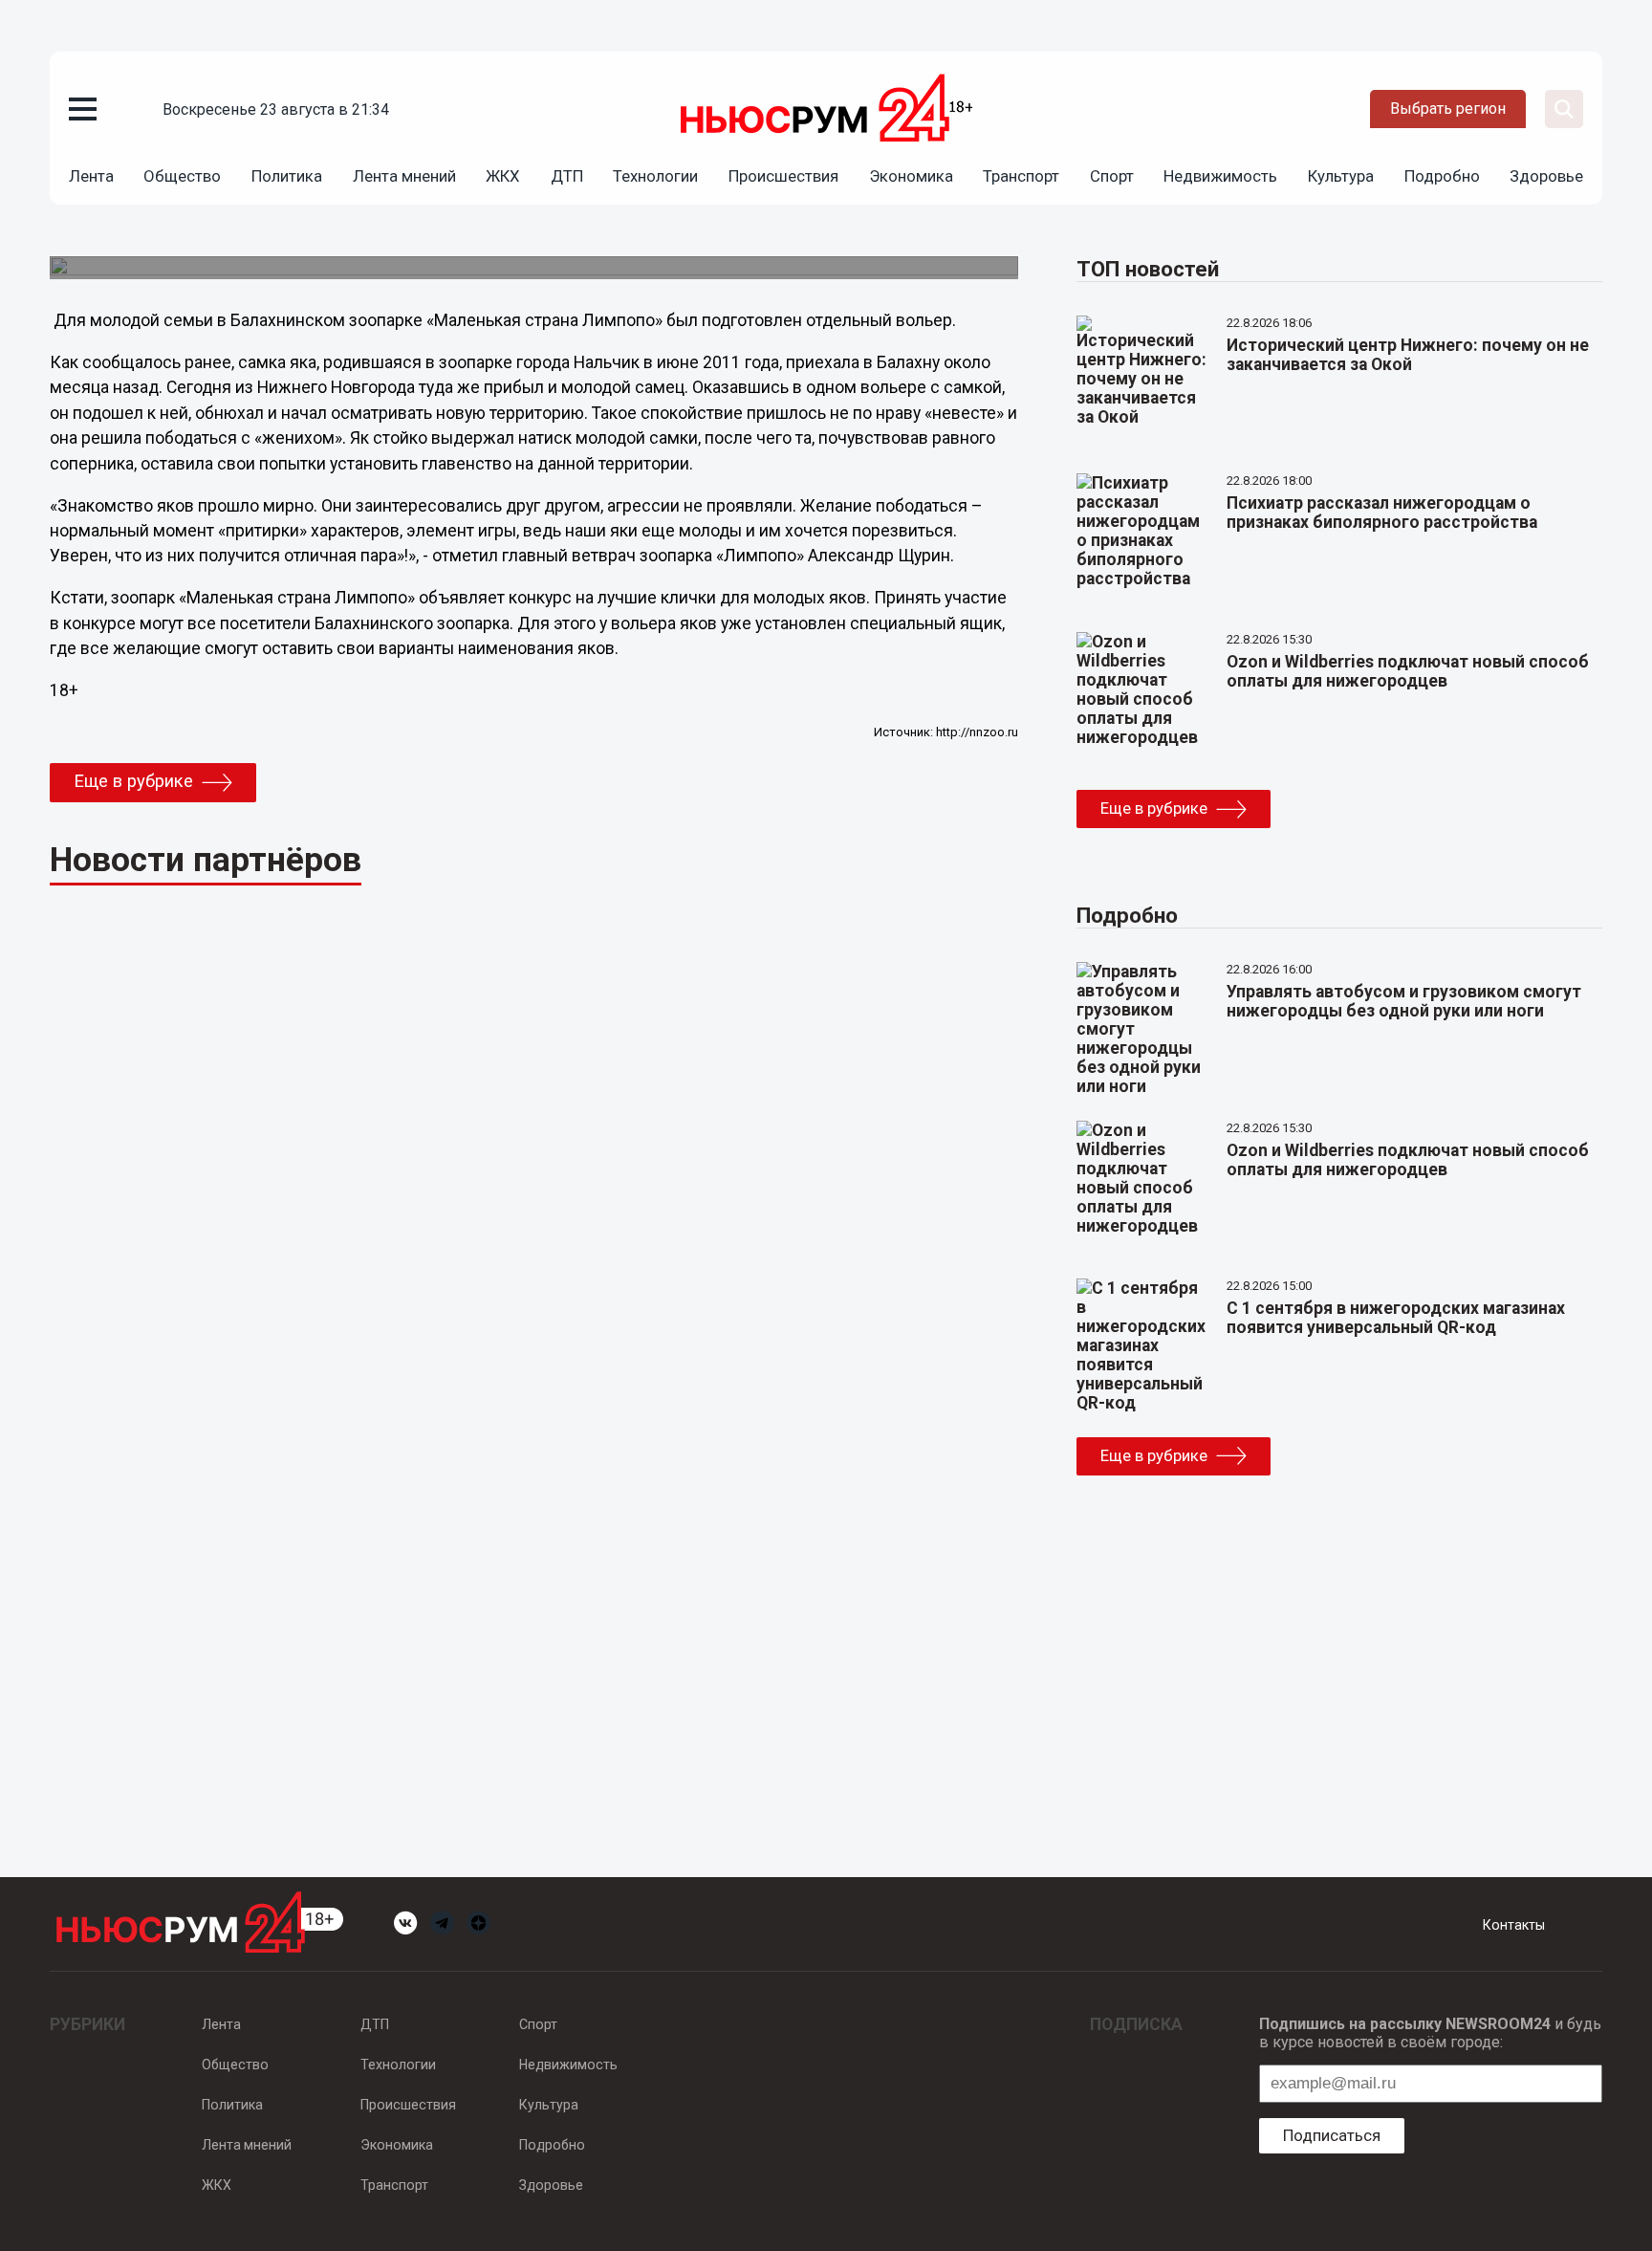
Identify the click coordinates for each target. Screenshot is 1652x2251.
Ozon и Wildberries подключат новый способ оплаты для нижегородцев (1408, 671)
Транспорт (1021, 176)
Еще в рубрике (133, 781)
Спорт (1112, 176)
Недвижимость (1220, 176)
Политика (287, 176)
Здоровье (1546, 176)
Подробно (1442, 176)
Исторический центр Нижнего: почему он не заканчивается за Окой (1408, 355)
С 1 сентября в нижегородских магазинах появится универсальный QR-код (1396, 1318)
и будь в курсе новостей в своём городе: (1430, 2033)
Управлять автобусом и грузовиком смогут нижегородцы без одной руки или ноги (1404, 1001)
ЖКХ (503, 176)
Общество (182, 176)
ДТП (567, 176)
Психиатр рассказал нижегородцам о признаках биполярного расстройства (1382, 513)
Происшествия (783, 176)
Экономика (911, 176)
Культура (1341, 176)
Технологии (655, 176)
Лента (91, 176)
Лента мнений (404, 176)
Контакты (1514, 1925)
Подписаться (1332, 2135)
